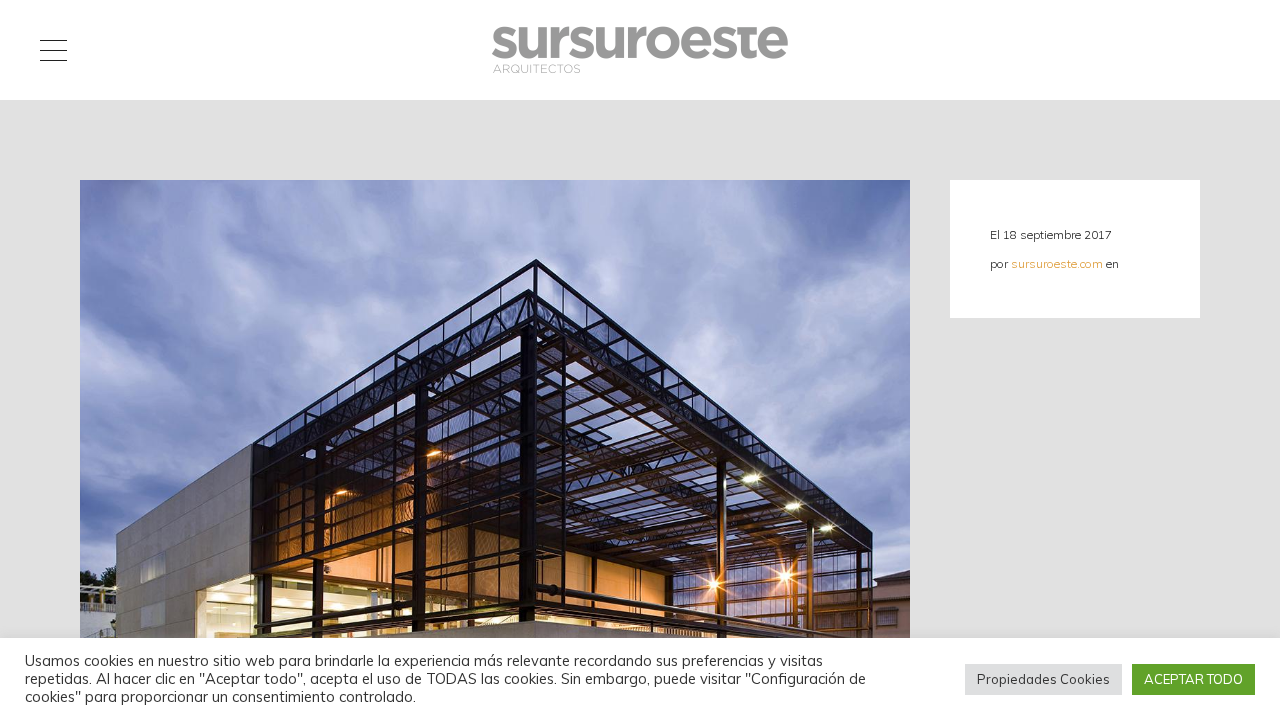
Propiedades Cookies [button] (1043, 679)
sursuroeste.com (1057, 263)
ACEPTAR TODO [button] (1193, 679)
